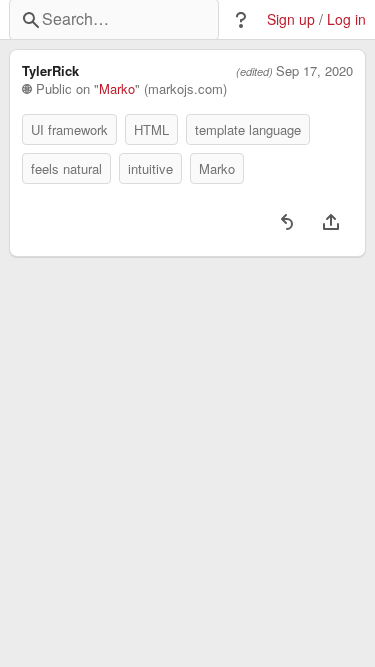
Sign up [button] (291, 19)
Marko (117, 89)
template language (248, 129)
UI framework (69, 129)
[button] (241, 20)
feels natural (66, 168)
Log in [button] (346, 19)
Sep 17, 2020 (314, 71)
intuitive (150, 168)
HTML (151, 129)
